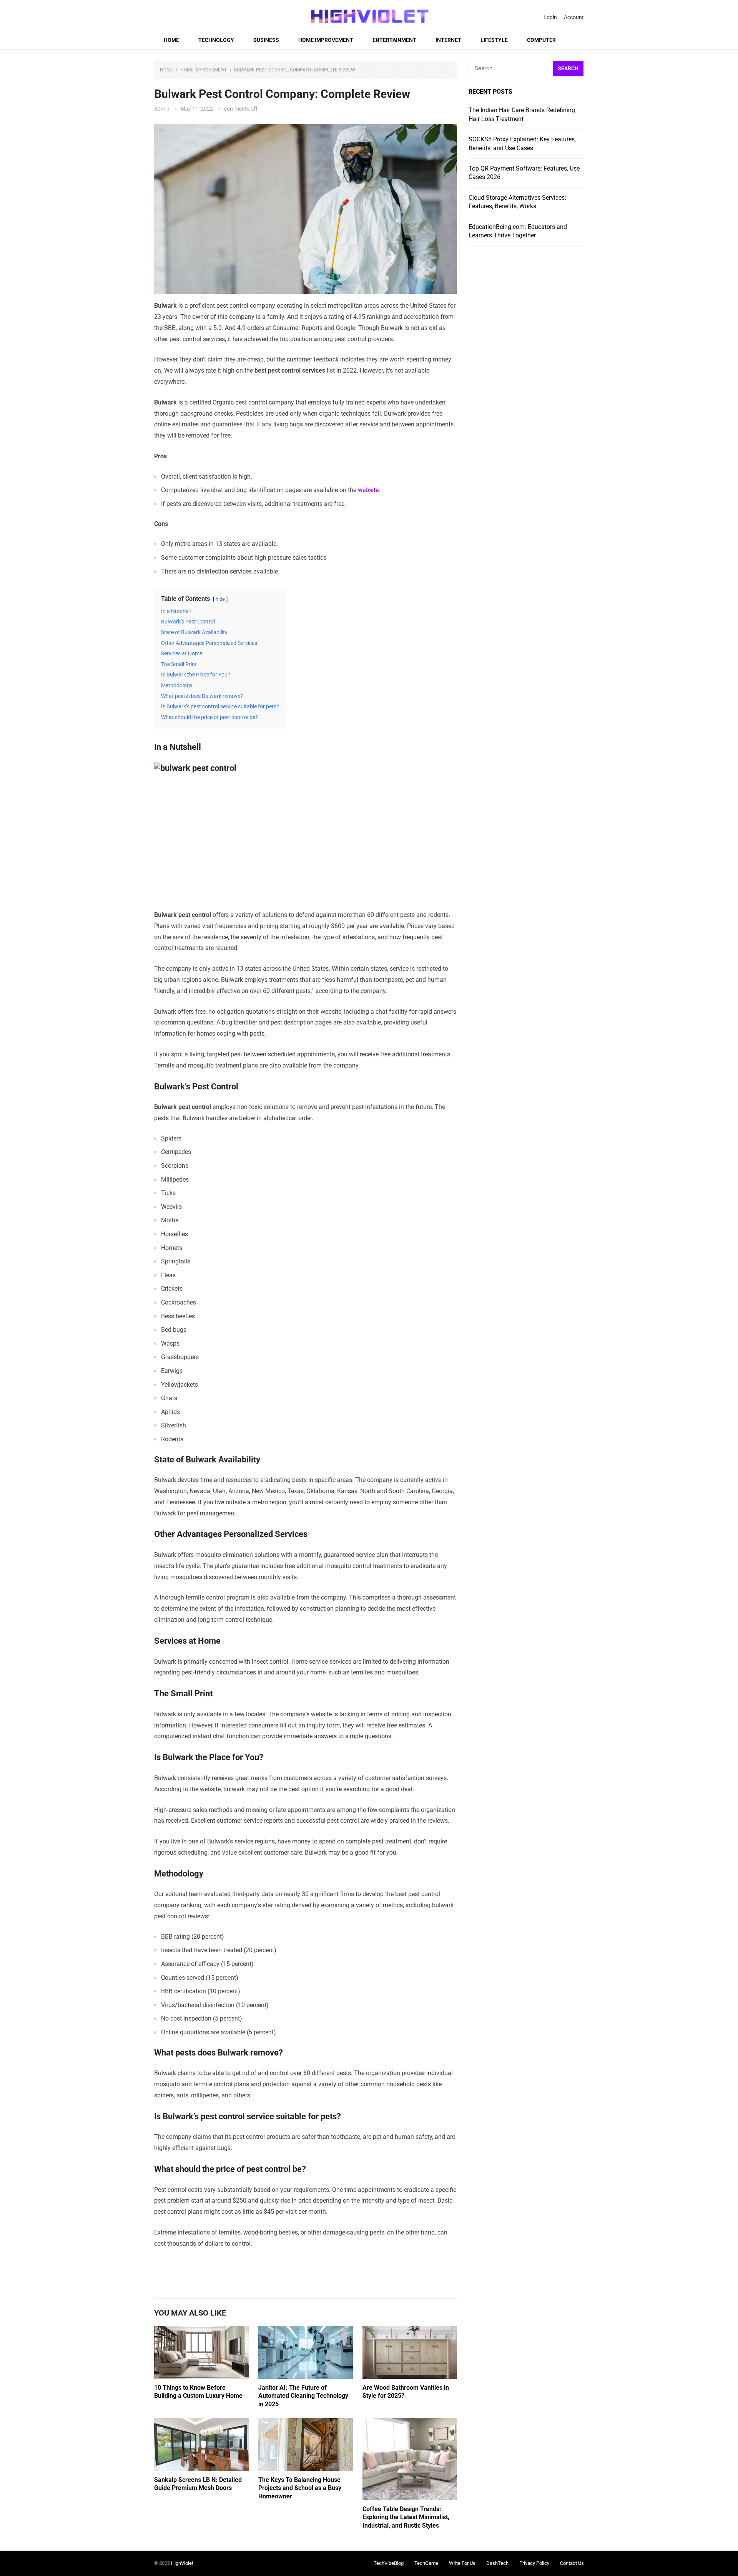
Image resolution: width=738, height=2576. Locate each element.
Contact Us (572, 2563)
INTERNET (448, 40)
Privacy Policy (534, 2563)
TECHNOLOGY (216, 40)
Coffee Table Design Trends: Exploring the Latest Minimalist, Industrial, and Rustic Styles (406, 2517)
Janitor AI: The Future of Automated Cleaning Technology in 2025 (303, 2396)
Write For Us (462, 2563)
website (368, 490)
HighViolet (182, 2563)
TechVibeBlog (389, 2563)
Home (171, 40)
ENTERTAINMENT (394, 40)
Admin (162, 109)
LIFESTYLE (494, 40)
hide (220, 599)
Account (574, 17)
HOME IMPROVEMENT (326, 40)
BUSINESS (266, 40)
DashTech (497, 2563)
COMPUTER (541, 40)
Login (550, 17)
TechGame (426, 2563)
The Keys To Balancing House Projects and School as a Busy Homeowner (300, 2488)
